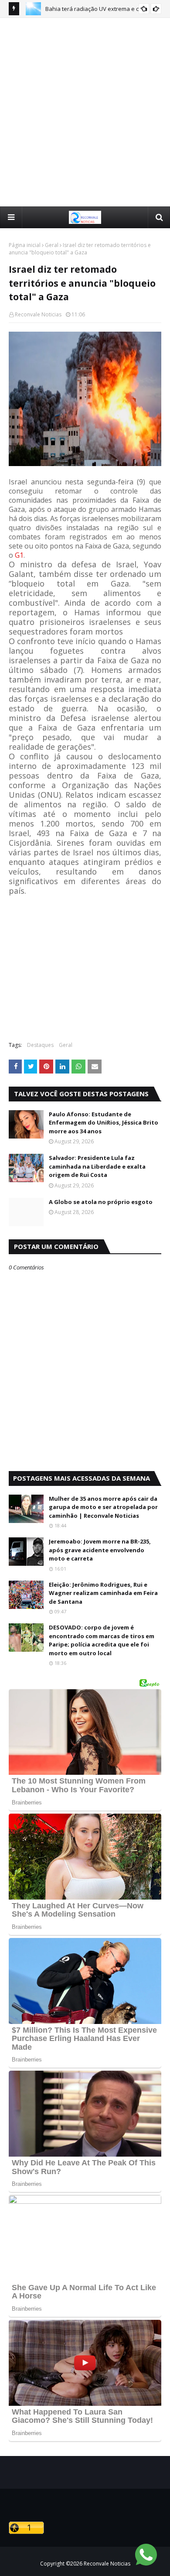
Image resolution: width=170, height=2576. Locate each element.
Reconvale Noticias (38, 314)
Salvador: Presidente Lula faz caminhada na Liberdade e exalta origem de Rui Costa (97, 1166)
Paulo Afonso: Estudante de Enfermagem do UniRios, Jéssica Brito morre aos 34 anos (104, 1123)
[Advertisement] (85, 112)
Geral (52, 245)
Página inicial (25, 245)
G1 (19, 555)
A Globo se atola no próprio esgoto (101, 1202)
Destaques (40, 1045)
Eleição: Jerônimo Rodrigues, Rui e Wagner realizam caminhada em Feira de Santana (103, 1593)
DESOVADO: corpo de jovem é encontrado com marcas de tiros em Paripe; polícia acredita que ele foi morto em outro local (102, 1640)
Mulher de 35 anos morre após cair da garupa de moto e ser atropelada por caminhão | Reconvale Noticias (103, 1507)
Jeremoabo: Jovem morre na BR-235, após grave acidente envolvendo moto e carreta (100, 1550)
